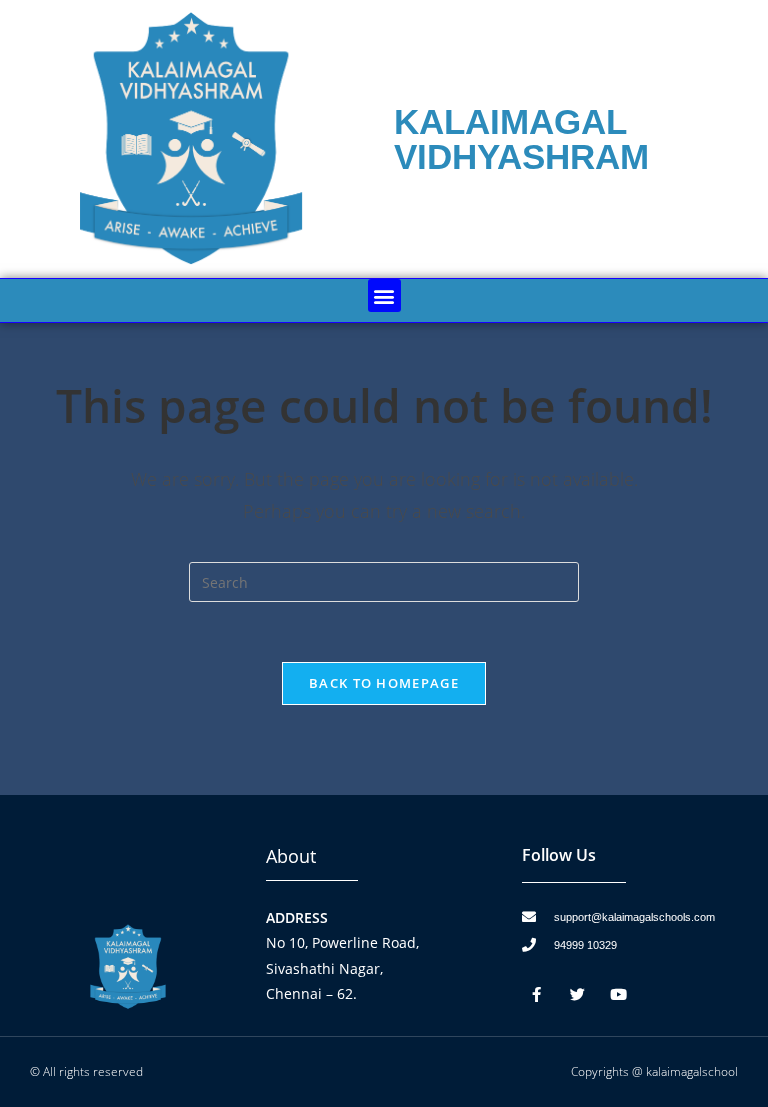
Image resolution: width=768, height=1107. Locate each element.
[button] (384, 295)
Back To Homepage (384, 683)
